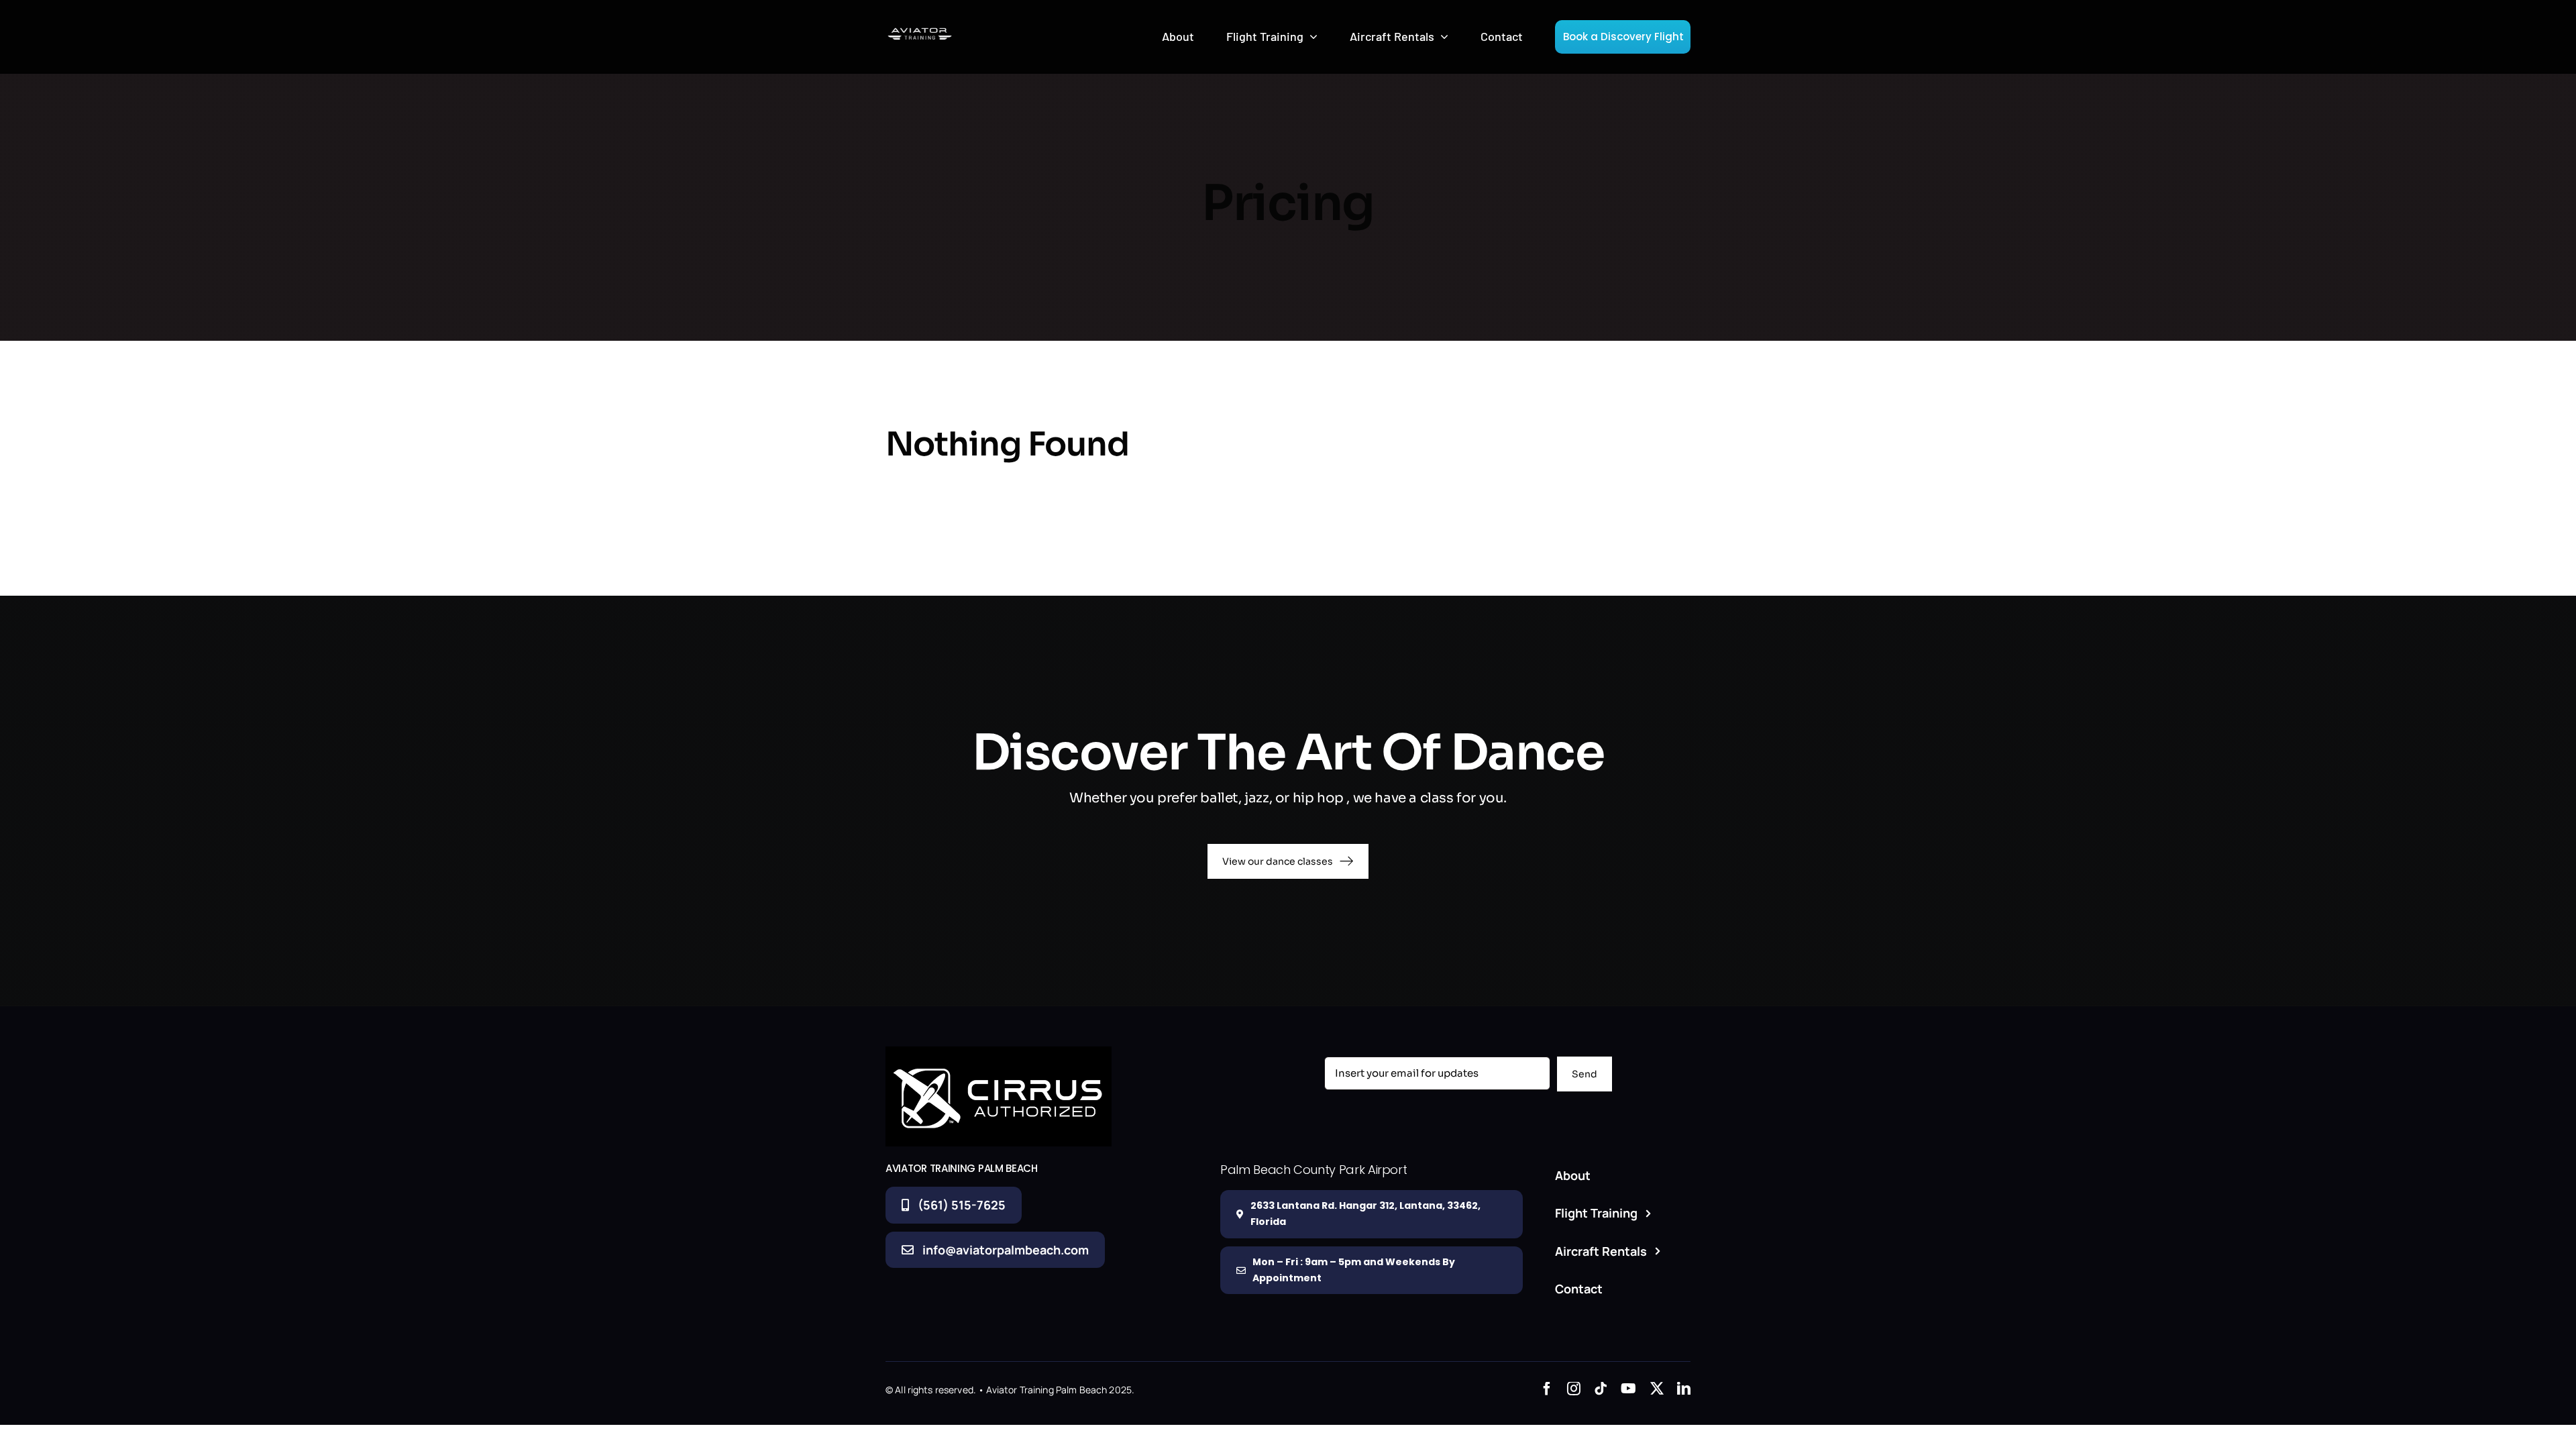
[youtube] (1628, 1389)
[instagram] (1574, 1389)
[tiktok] (1601, 1389)
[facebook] (1547, 1389)
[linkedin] (1684, 1389)
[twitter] (1657, 1389)
